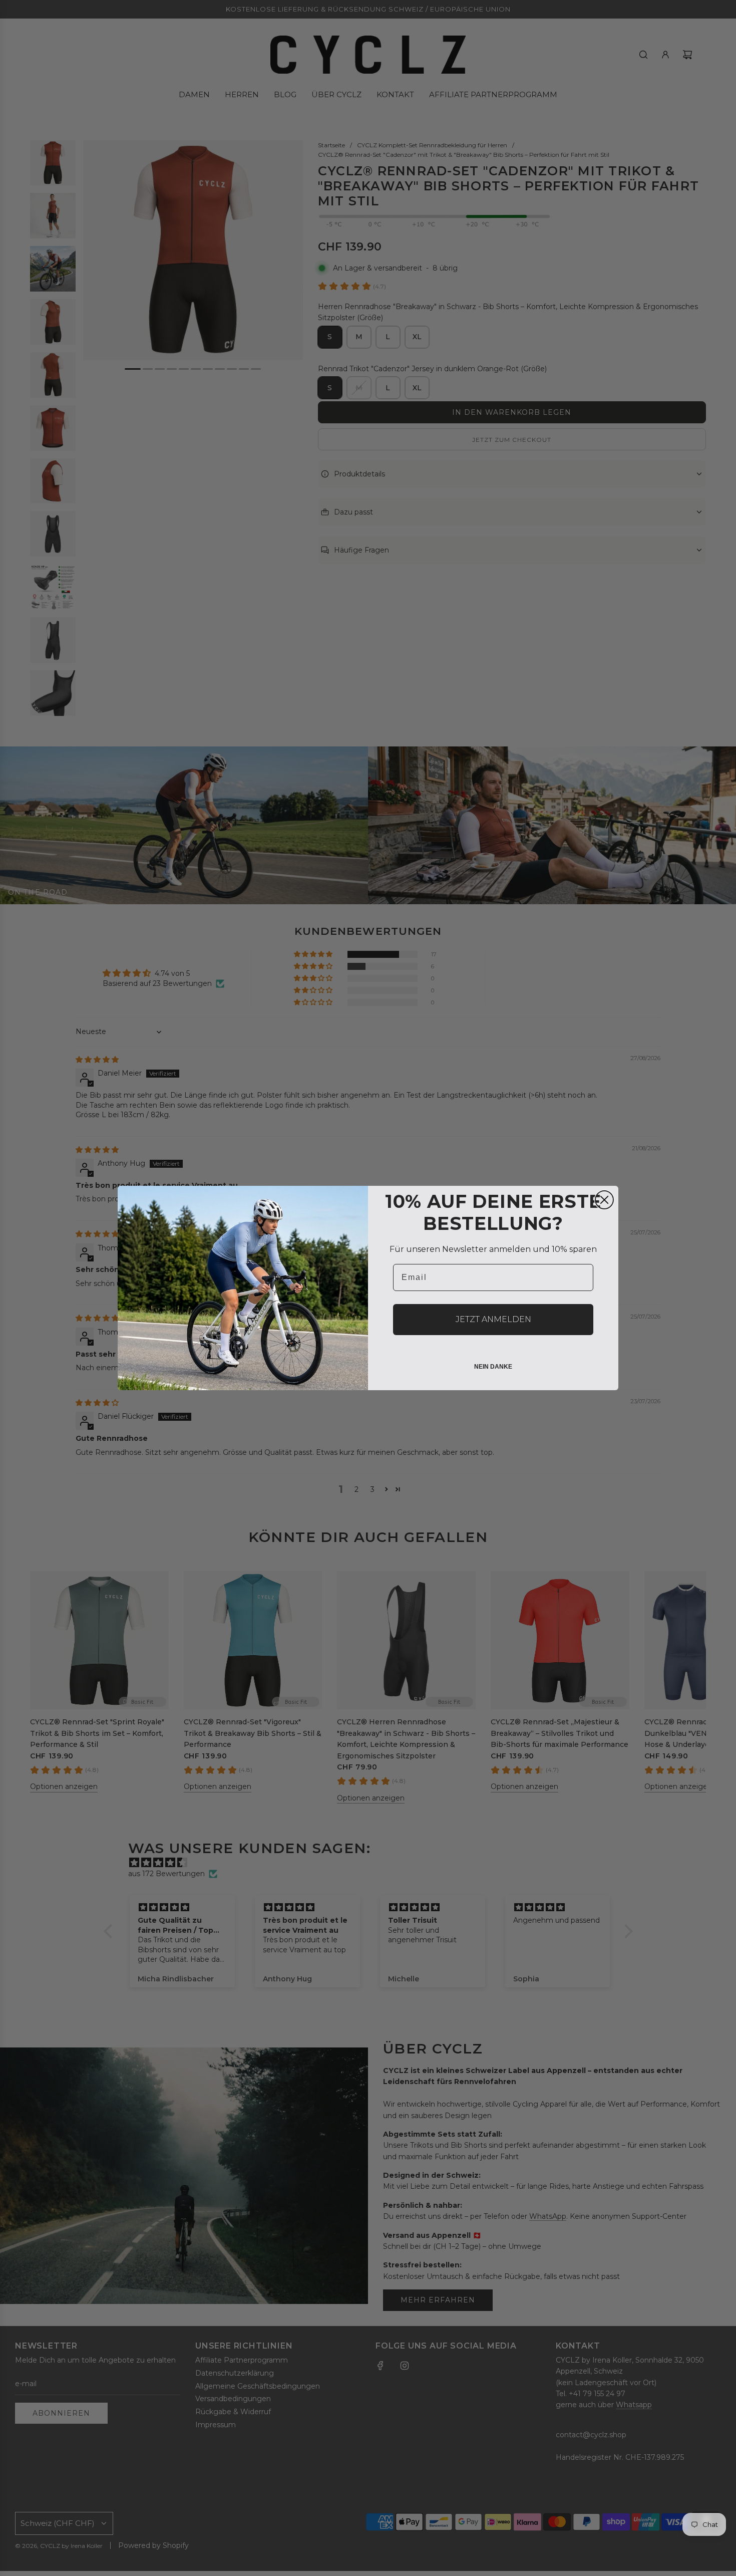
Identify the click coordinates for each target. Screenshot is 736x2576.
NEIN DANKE (493, 1367)
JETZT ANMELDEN (493, 1319)
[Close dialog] (604, 1200)
